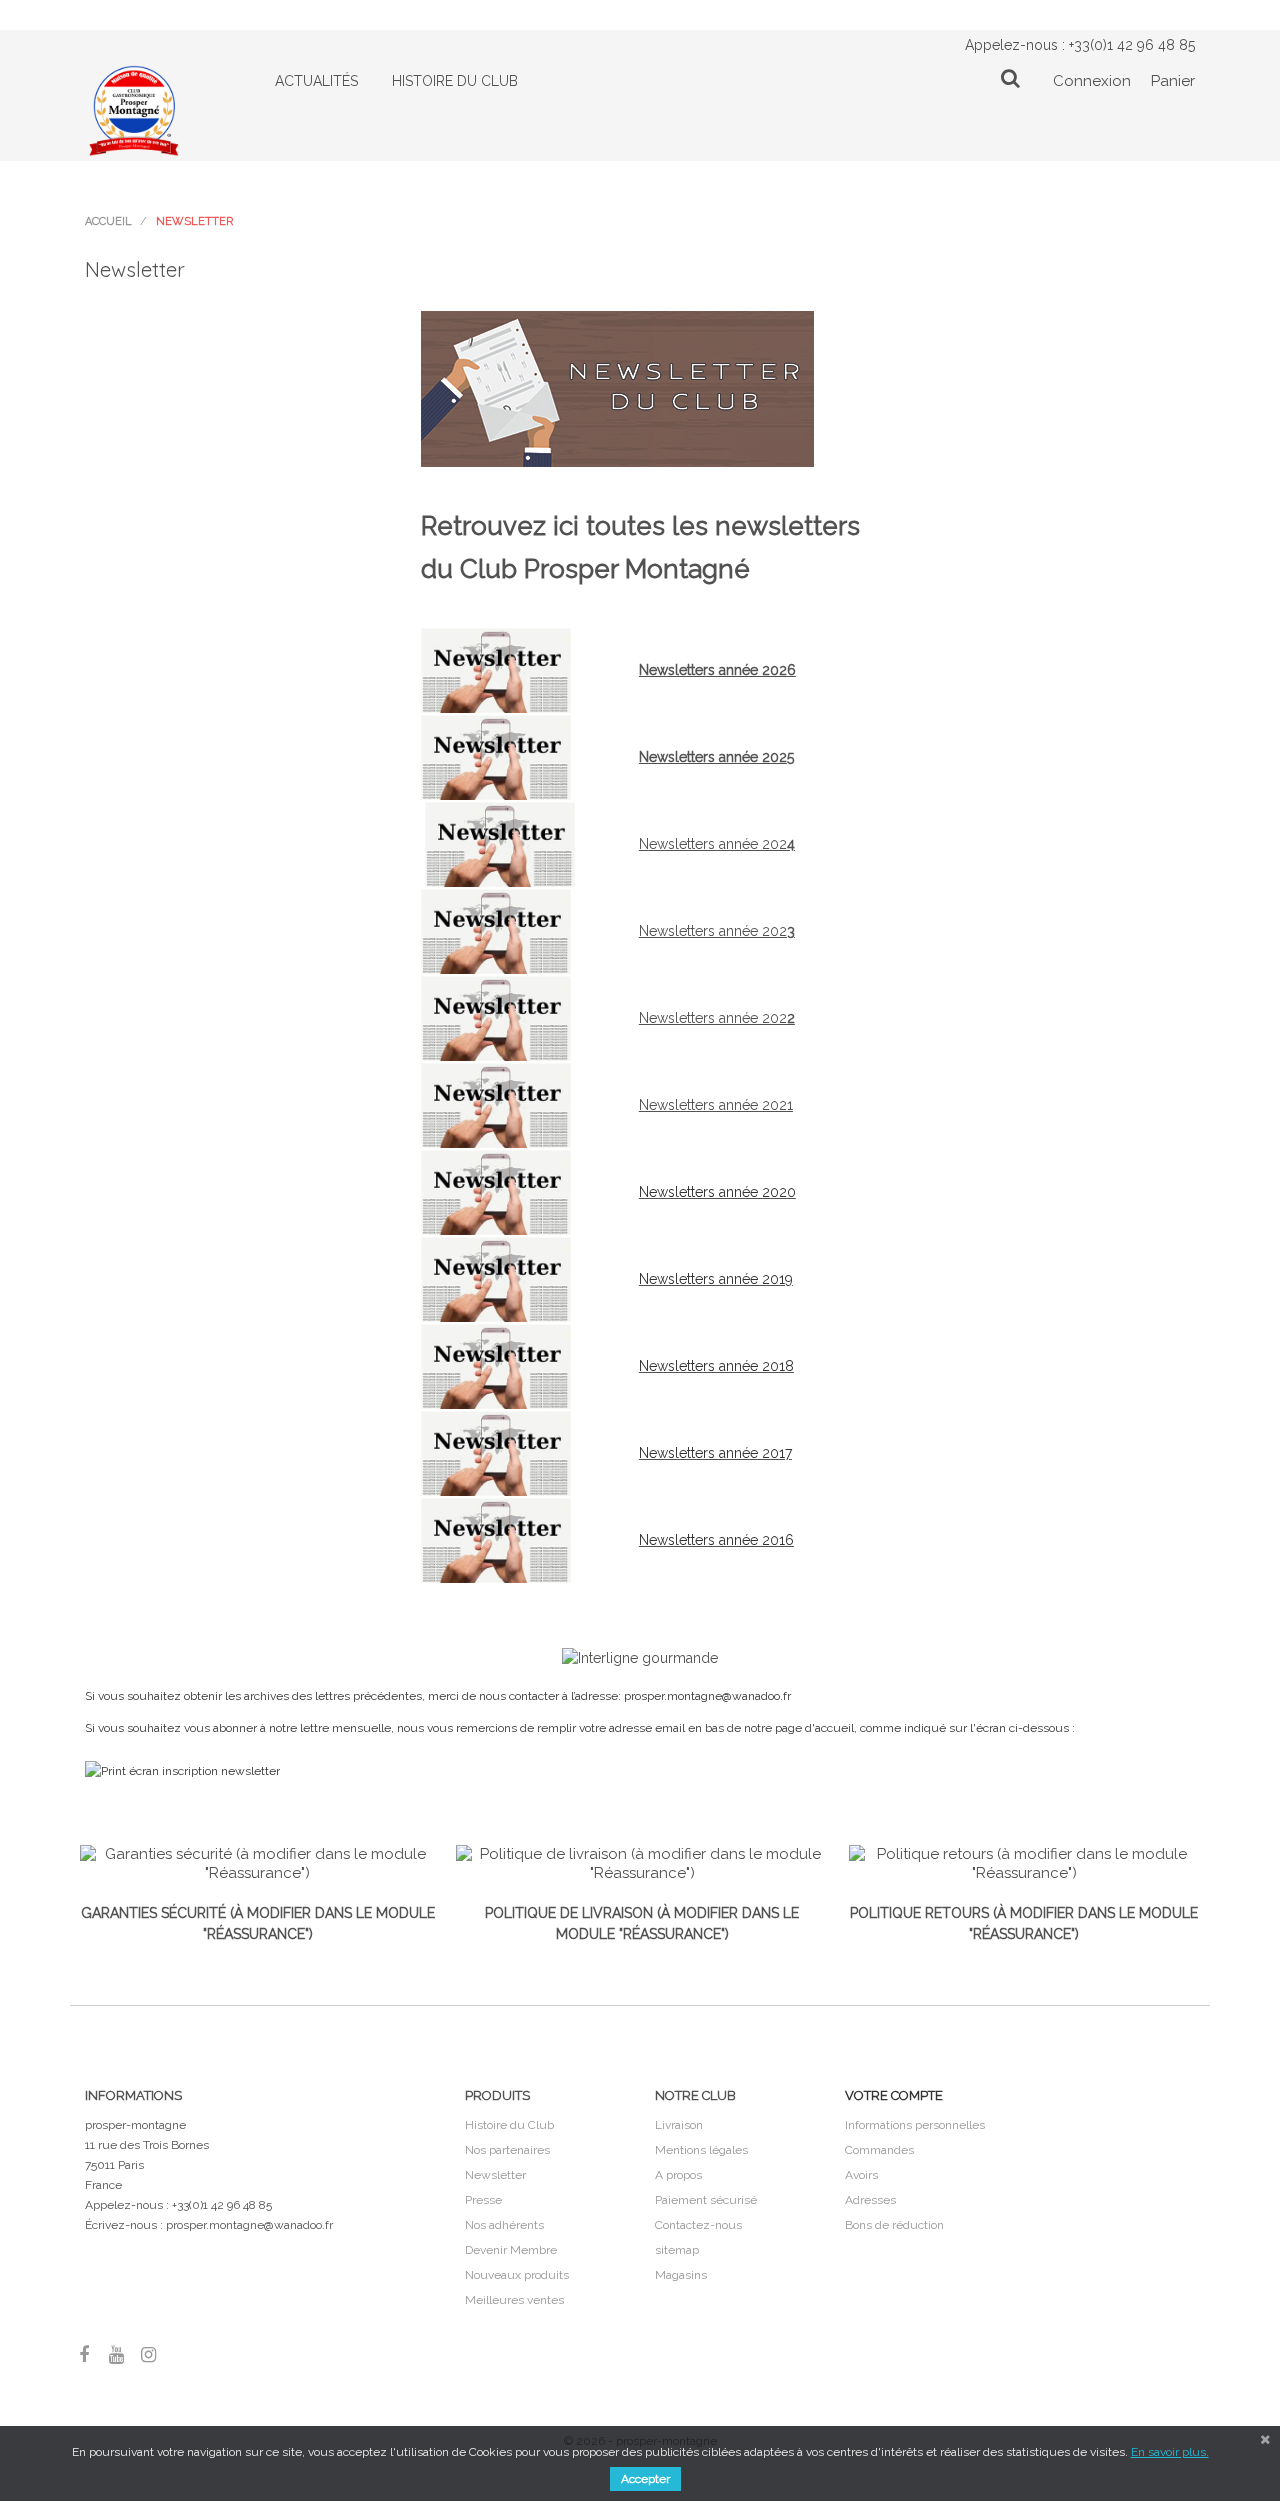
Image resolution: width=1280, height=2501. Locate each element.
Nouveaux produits (517, 2275)
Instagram (148, 2354)
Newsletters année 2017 (715, 1453)
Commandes (879, 2150)
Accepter (645, 2479)
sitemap (677, 2250)
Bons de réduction (894, 2225)
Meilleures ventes (514, 2300)
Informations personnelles (915, 2125)
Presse (483, 2200)
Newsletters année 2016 (716, 1540)
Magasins (681, 2275)
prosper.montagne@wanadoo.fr (249, 2225)
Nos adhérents (504, 2225)
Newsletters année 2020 (717, 1192)
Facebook (84, 2354)
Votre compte (894, 2095)
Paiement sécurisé (706, 2200)
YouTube (116, 2354)
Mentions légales (701, 2150)
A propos (678, 2175)
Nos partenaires (507, 2150)
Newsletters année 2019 (716, 1279)
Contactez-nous (698, 2225)
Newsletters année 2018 (716, 1366)
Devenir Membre (511, 2250)
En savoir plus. (1170, 2452)
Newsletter (495, 2175)
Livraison (679, 2125)
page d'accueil (814, 1728)
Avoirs (861, 2175)
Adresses (870, 2200)
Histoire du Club (509, 2125)
